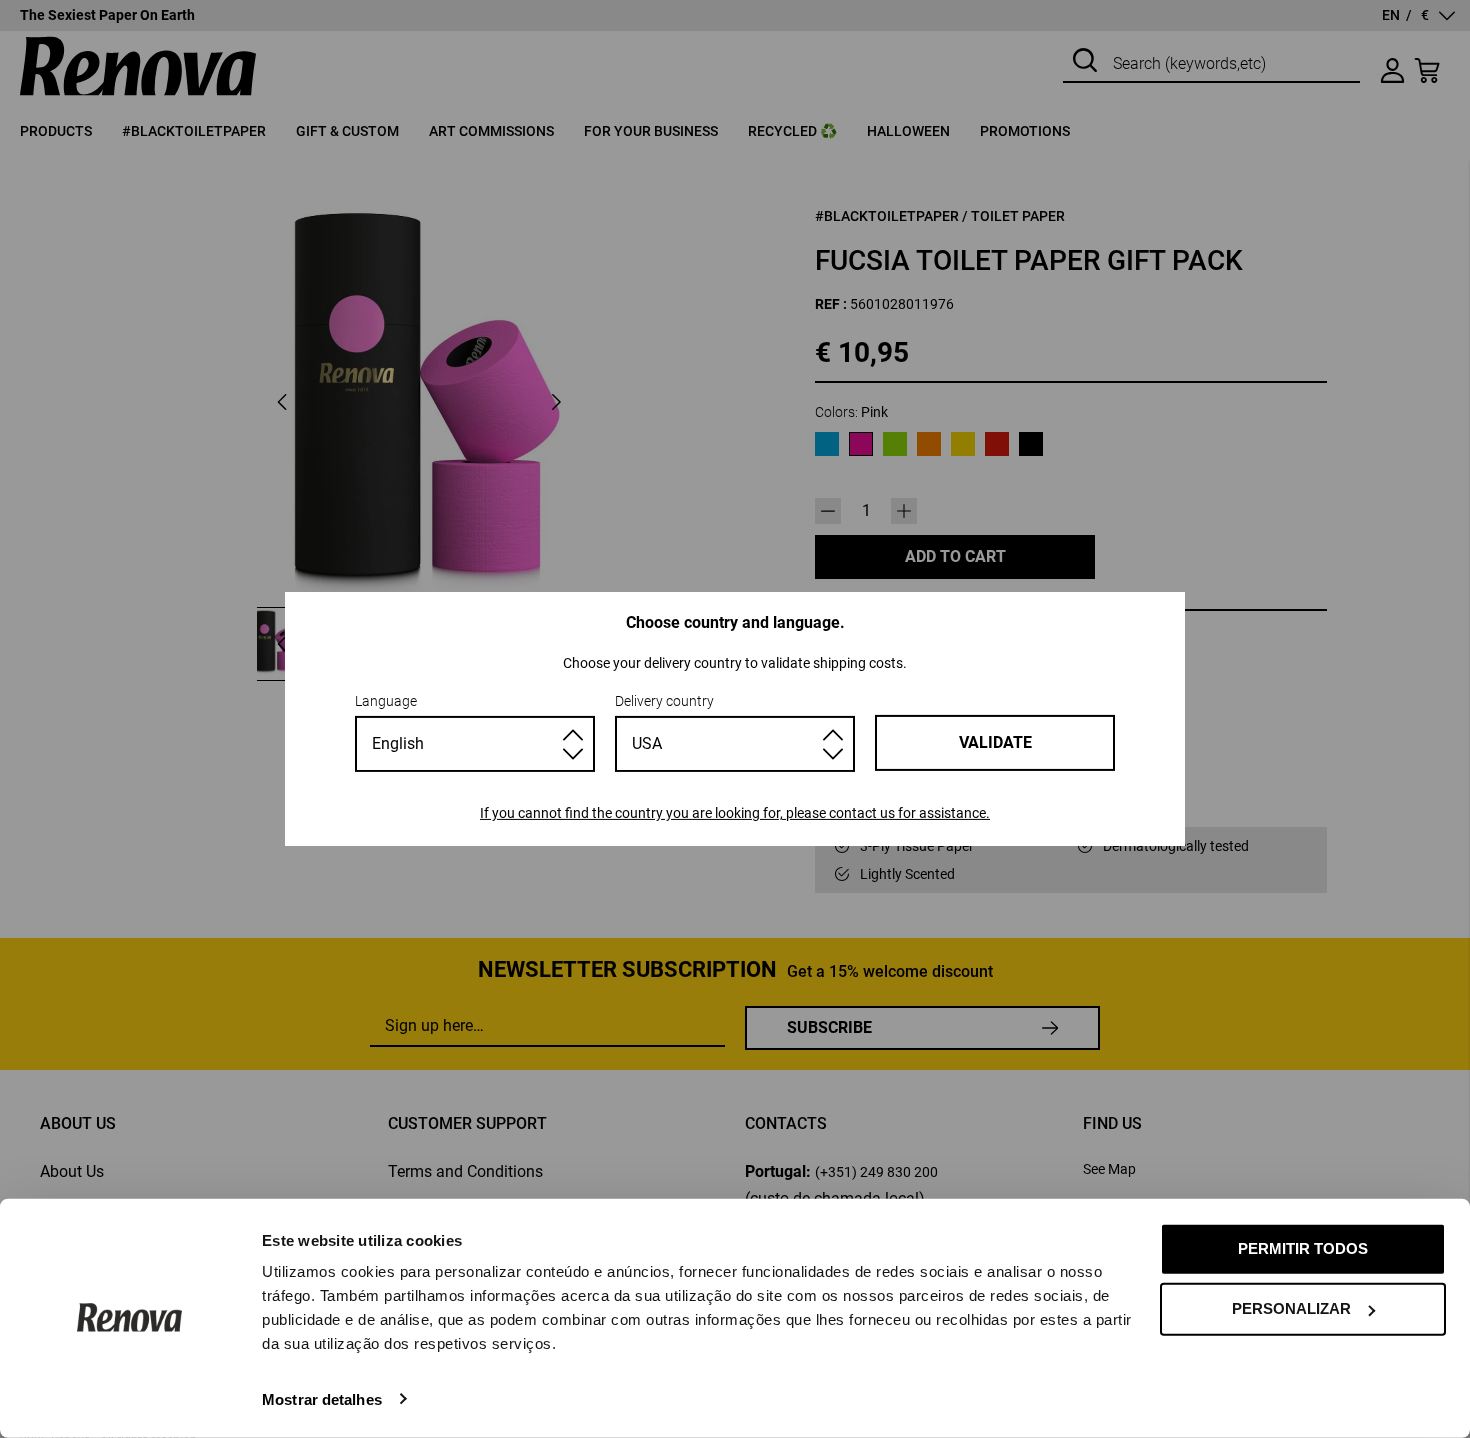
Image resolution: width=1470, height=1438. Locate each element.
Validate (995, 742)
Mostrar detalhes (322, 1398)
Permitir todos (1303, 1248)
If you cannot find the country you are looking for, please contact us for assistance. (735, 813)
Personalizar (1291, 1308)
